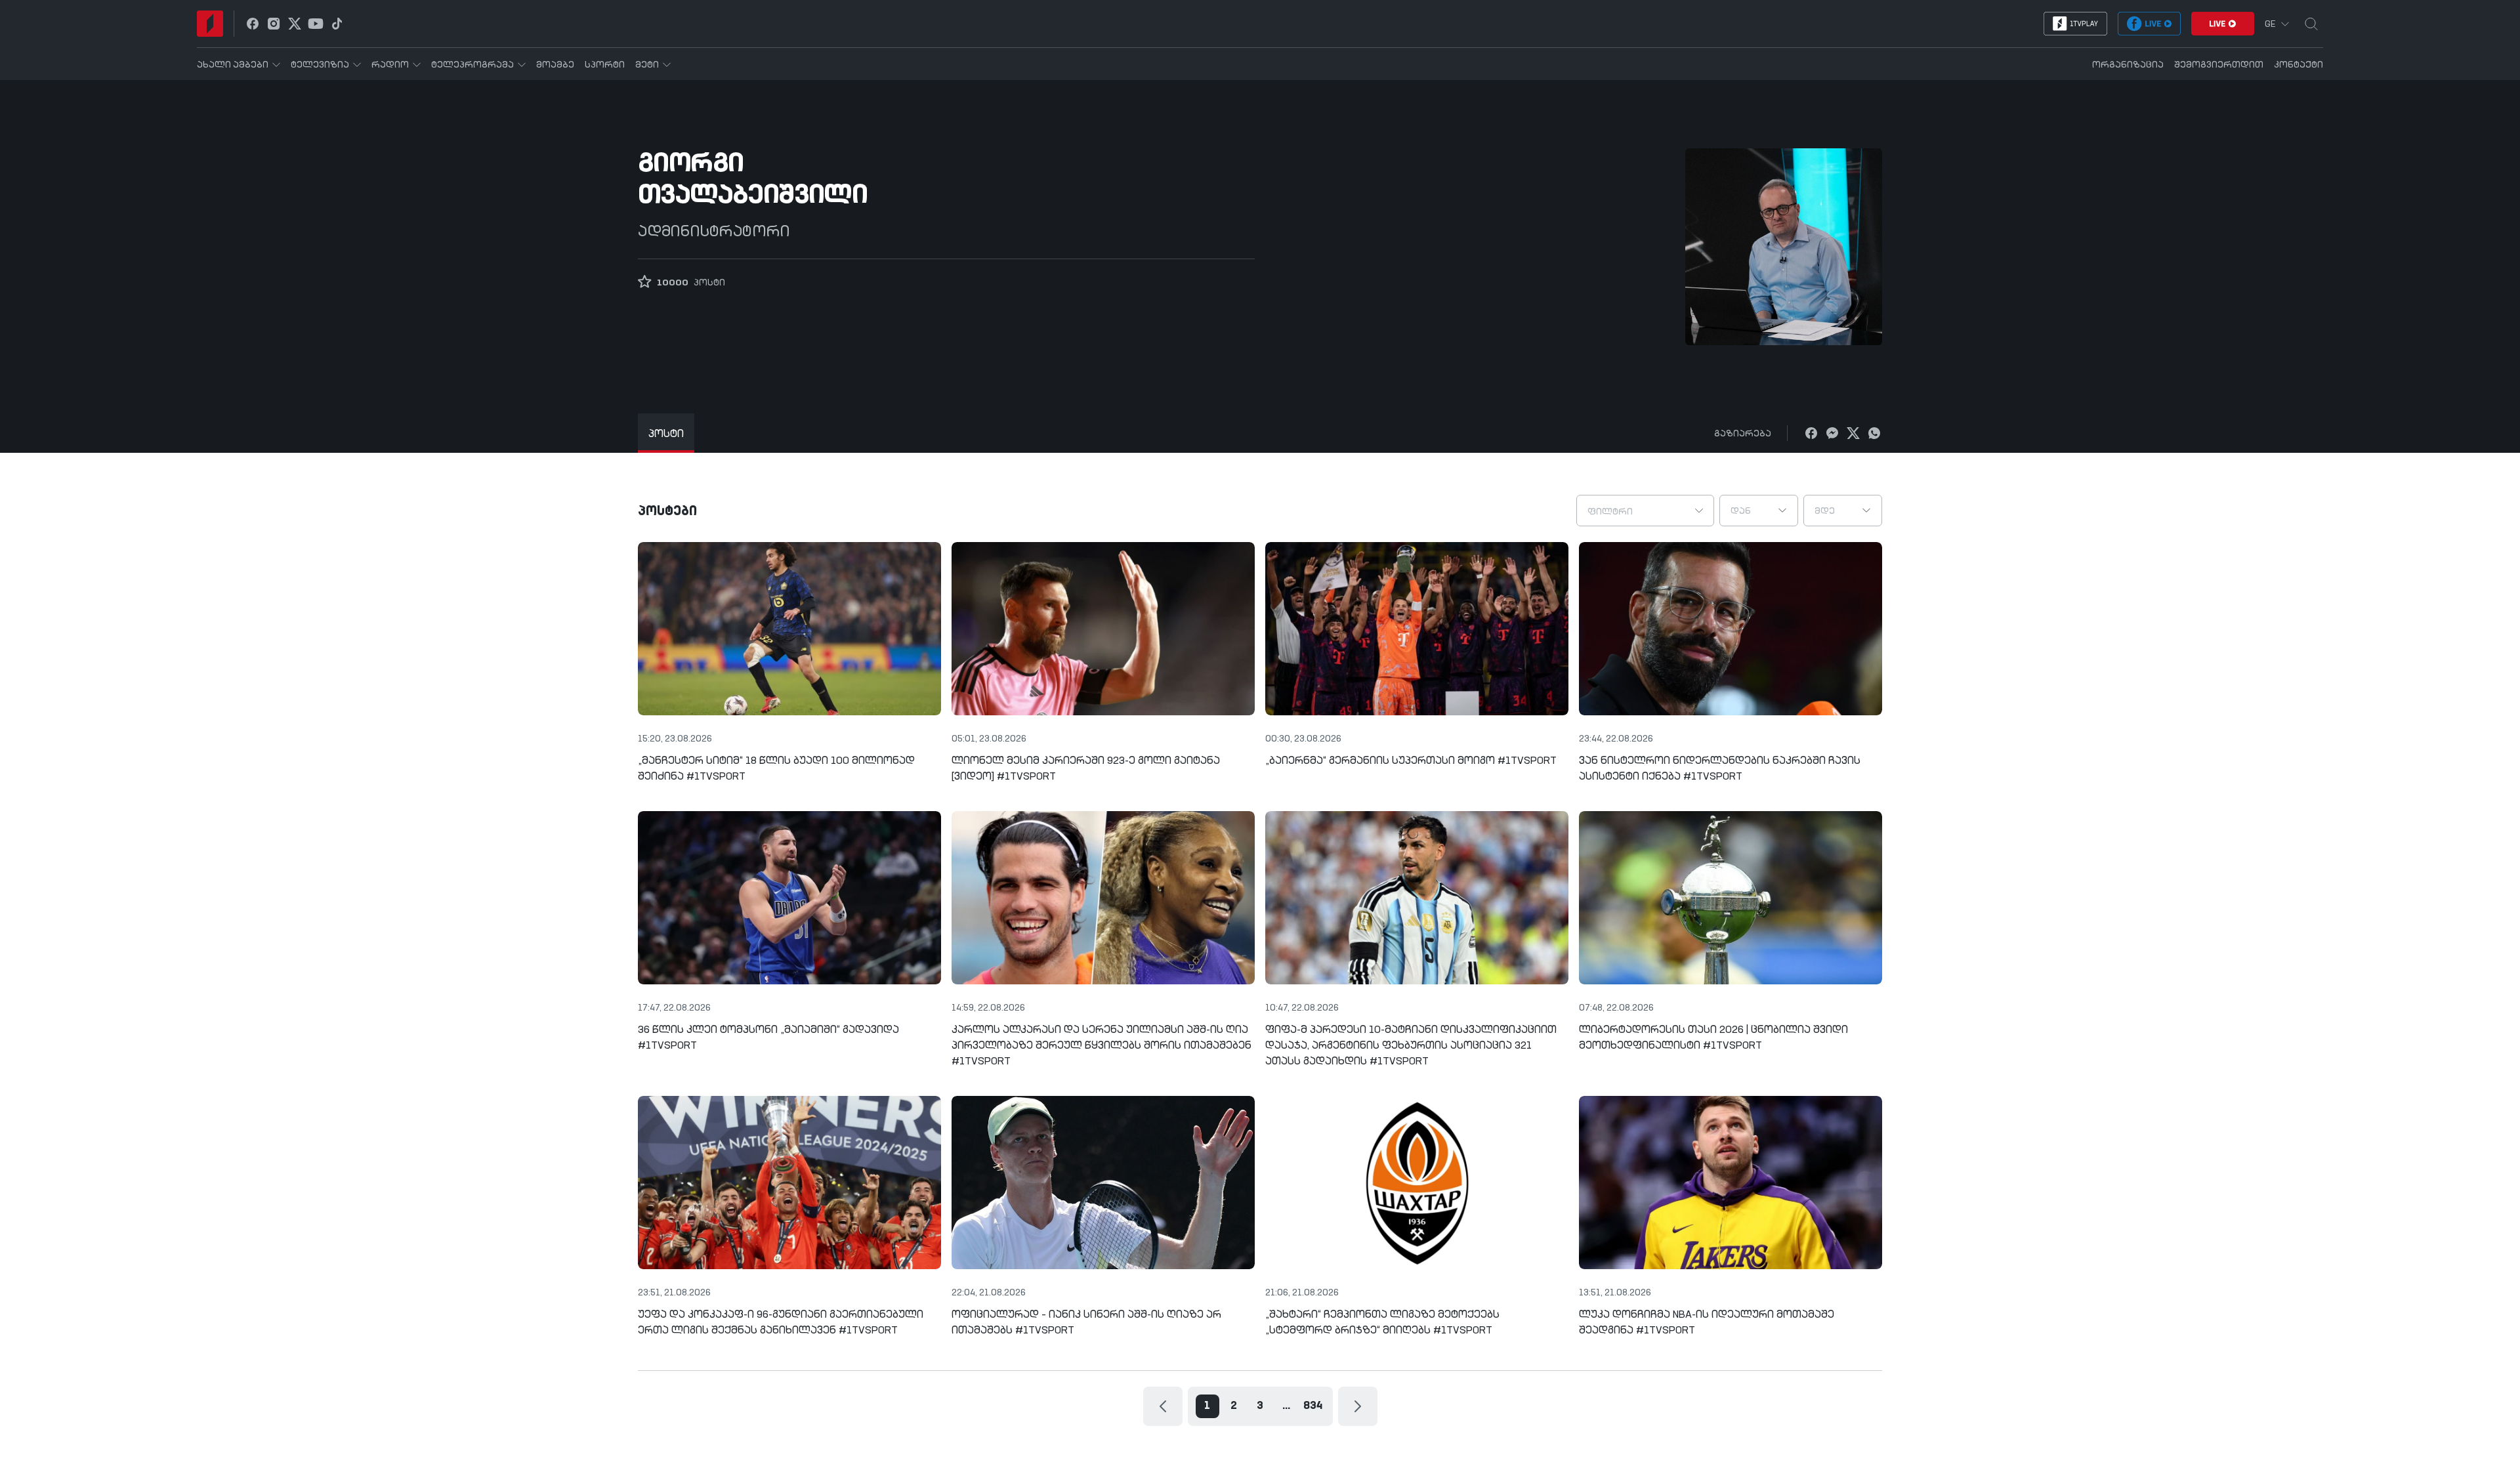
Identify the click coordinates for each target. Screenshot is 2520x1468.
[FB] (1811, 433)
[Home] (210, 24)
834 (1313, 1406)
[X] (1853, 433)
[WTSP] (1874, 433)
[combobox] (1645, 511)
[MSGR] (1832, 433)
